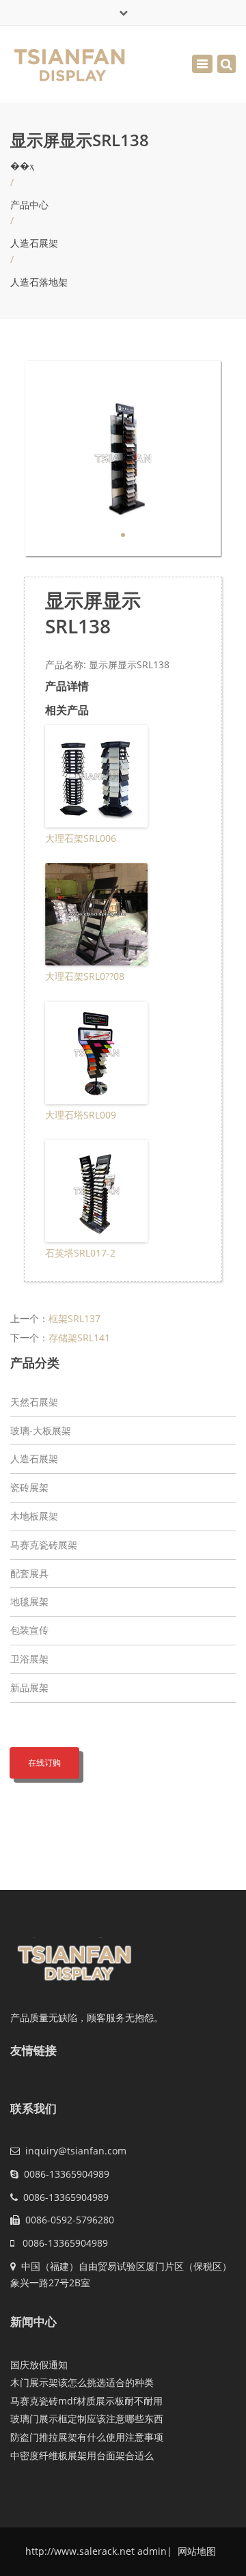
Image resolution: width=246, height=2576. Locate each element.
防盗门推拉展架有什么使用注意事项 (87, 2437)
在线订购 (44, 1763)
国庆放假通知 (39, 2365)
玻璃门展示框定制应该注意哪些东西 (87, 2419)
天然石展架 (34, 1402)
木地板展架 (34, 1516)
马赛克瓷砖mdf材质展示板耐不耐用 (86, 2401)
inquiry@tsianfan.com (76, 2151)
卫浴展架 (29, 1659)
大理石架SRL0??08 (85, 976)
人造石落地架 (39, 282)
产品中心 (29, 205)
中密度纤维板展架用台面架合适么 (82, 2455)
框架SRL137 (74, 1318)
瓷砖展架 (29, 1487)
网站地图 (195, 2551)
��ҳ (22, 166)
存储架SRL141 (79, 1338)
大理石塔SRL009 (81, 1115)
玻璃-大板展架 (41, 1430)
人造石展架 (34, 243)
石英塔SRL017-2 (80, 1253)
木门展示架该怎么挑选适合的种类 (82, 2382)
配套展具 (29, 1573)
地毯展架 (29, 1601)
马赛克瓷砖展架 (44, 1545)
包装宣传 (29, 1630)
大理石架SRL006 (81, 838)
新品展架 (29, 1687)
